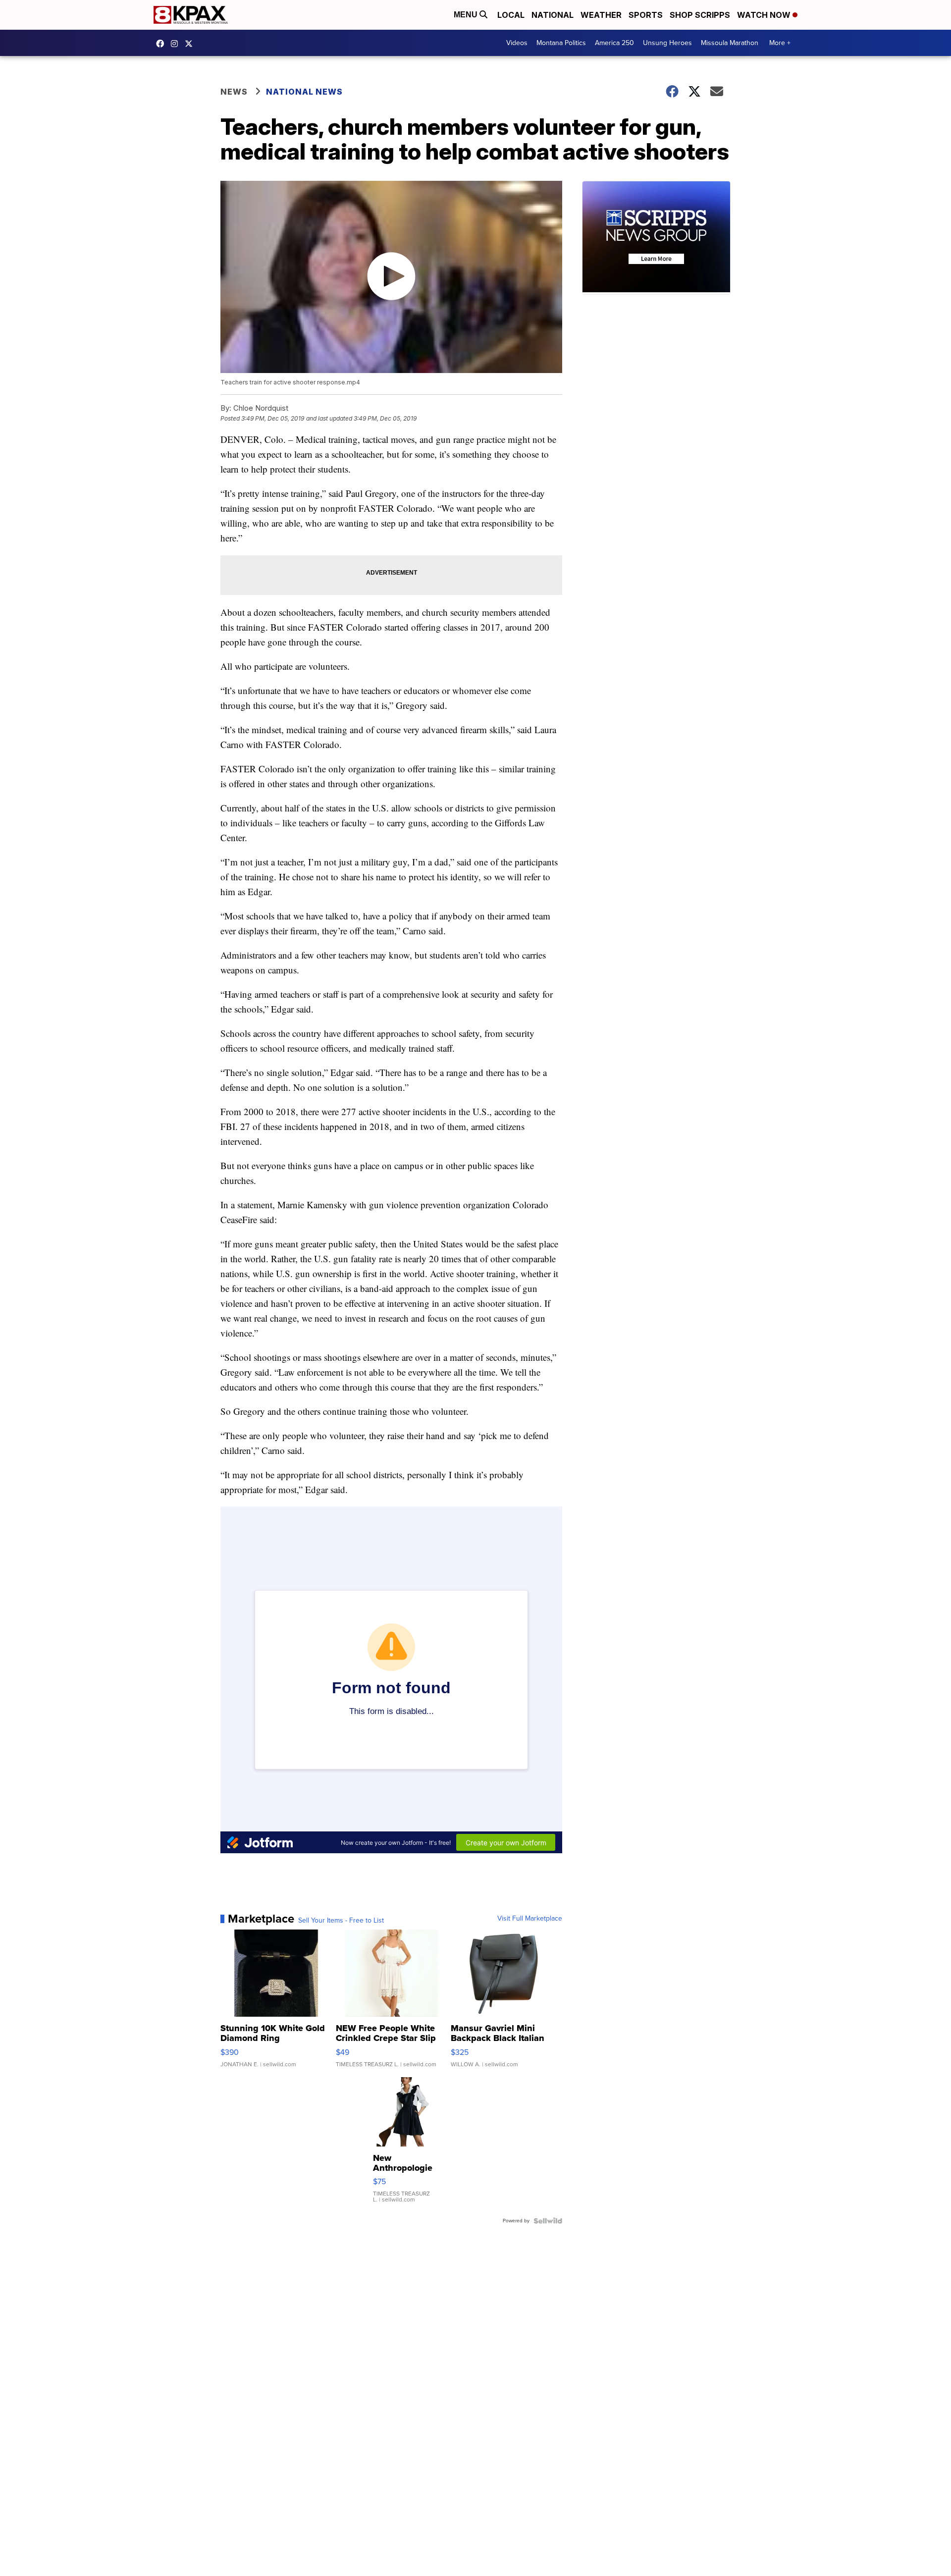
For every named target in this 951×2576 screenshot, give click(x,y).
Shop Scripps (700, 15)
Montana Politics (561, 43)
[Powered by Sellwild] (548, 2221)
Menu (467, 15)
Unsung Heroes (667, 43)
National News (304, 92)
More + (780, 43)
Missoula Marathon (730, 43)
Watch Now (765, 15)
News (234, 92)
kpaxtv (162, 44)
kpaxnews (191, 44)
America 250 (614, 43)
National (553, 15)
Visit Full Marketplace (530, 1919)
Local (511, 15)
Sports (646, 15)
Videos (517, 43)
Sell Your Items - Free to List (341, 1921)
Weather (601, 15)
